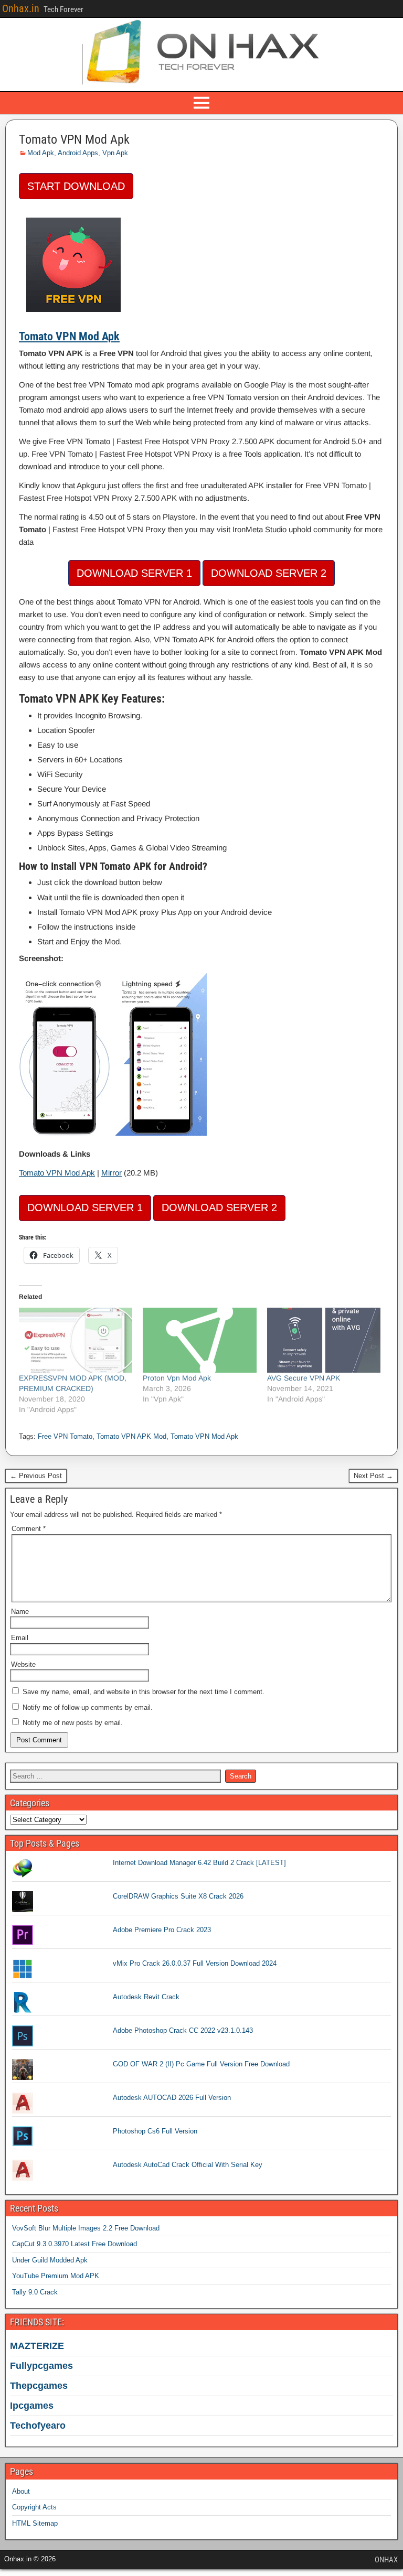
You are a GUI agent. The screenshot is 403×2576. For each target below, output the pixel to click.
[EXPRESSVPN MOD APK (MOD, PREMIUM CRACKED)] (76, 1340)
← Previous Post (36, 1476)
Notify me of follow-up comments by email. (88, 1707)
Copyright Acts (34, 2507)
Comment (29, 1529)
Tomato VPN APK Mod (131, 1436)
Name (20, 1612)
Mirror (112, 1173)
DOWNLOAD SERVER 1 (134, 573)
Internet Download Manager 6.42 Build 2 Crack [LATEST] (199, 1863)
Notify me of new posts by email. (73, 1723)
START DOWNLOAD (76, 186)
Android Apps (78, 153)
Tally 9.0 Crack (35, 2292)
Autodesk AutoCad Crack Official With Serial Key (188, 2165)
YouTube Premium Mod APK (56, 2276)
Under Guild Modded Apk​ (50, 2260)
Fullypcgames (41, 2366)
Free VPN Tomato (65, 1436)
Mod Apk (41, 153)
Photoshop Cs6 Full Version (155, 2131)
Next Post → (373, 1476)
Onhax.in (21, 8)
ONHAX (386, 2560)
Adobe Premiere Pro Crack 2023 (162, 1930)
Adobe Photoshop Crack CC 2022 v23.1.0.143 (183, 2030)
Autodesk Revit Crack (146, 1997)
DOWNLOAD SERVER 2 (269, 573)
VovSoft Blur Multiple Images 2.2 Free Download (86, 2228)
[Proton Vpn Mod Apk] (199, 1340)
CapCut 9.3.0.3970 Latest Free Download (75, 2244)
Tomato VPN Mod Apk (74, 139)
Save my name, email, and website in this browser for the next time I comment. (144, 1692)
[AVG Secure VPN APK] (324, 1340)
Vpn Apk (115, 153)
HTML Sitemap (35, 2523)
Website (23, 1664)
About (21, 2491)
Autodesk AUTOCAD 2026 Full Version (172, 2098)
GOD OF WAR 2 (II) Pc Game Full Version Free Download (201, 2064)
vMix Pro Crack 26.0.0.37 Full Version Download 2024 (195, 1963)
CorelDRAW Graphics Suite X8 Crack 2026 (178, 1896)
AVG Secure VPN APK (304, 1378)
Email (20, 1638)
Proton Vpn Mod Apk (177, 1378)
